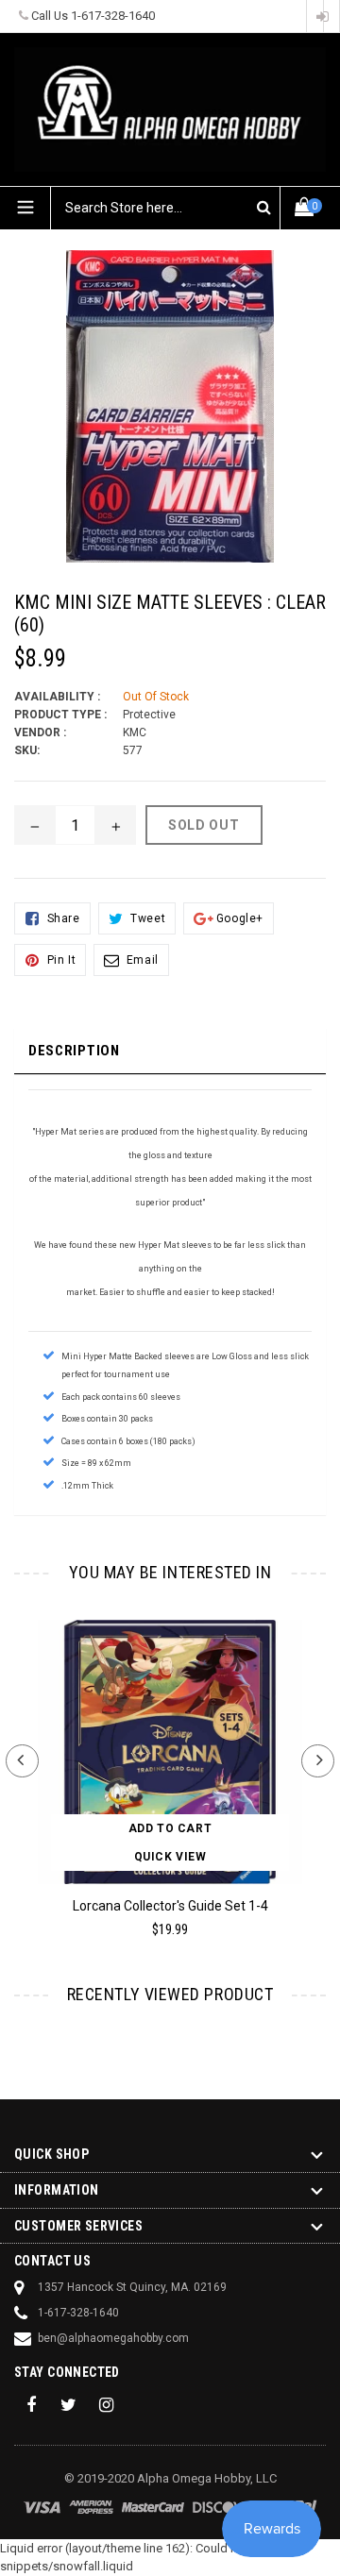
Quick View (170, 1857)
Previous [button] (22, 1761)
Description (74, 1051)
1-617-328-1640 (113, 16)
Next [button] (318, 1761)
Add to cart (170, 1828)
